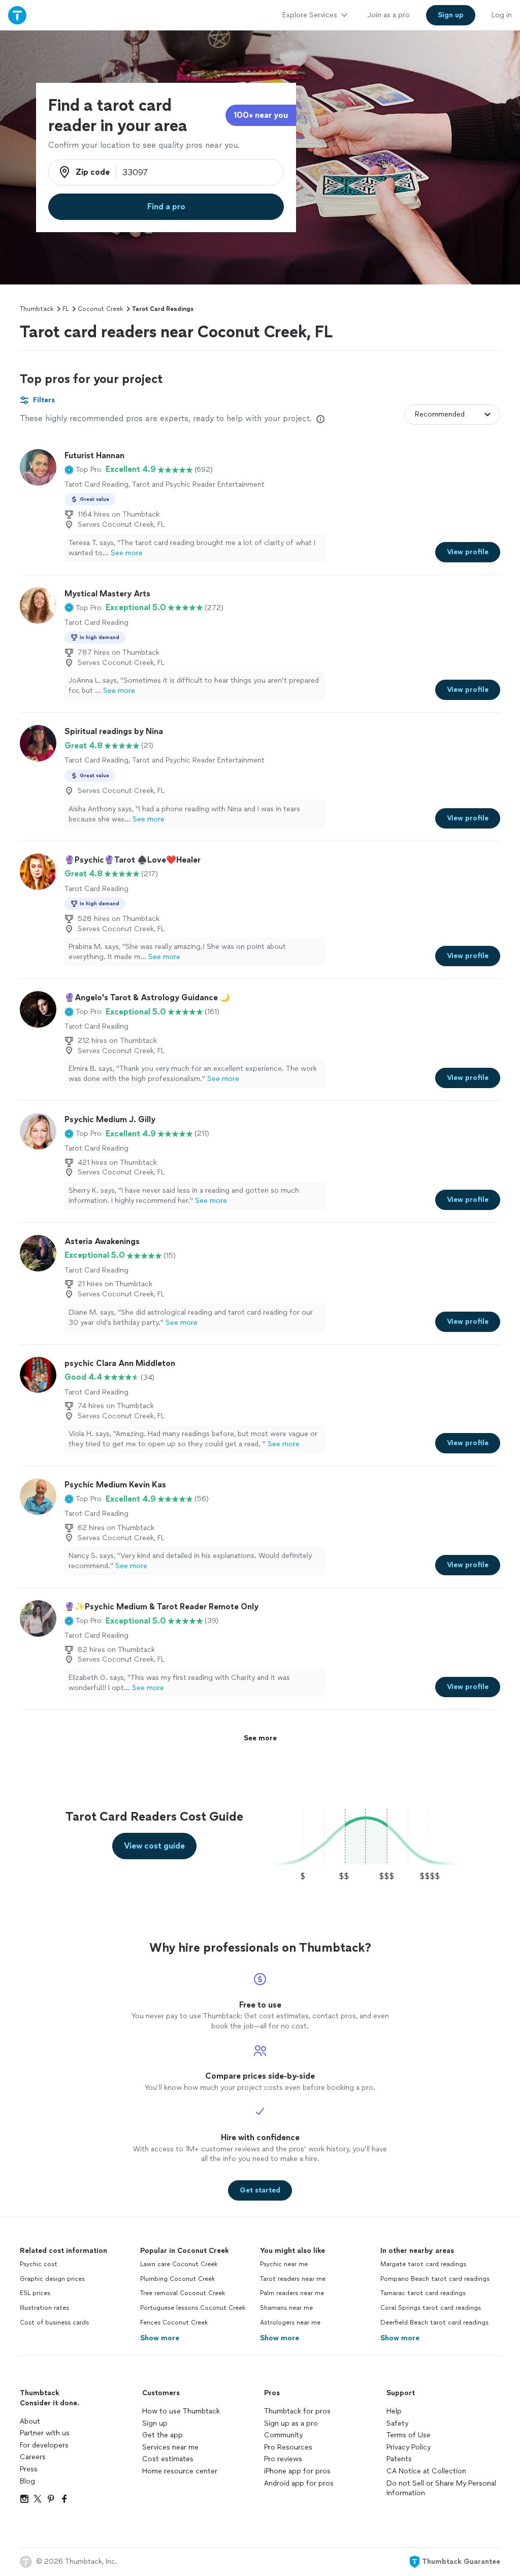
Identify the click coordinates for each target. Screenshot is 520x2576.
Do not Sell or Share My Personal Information (441, 2488)
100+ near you (261, 115)
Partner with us (45, 2433)
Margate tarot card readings (423, 2264)
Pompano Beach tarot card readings (435, 2279)
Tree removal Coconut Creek (183, 2293)
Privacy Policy (409, 2447)
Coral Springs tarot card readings (431, 2308)
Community (283, 2435)
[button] (83, 469)
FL (66, 309)
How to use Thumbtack (181, 2411)
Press (29, 2469)
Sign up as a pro (291, 2423)
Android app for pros (299, 2483)
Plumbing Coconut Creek (177, 2279)
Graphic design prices (52, 2279)
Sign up (155, 2423)
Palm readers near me (292, 2293)
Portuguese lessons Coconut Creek (193, 2308)
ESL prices (35, 2293)
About (30, 2421)
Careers (33, 2457)
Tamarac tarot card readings (423, 2293)
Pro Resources (288, 2447)
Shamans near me (286, 2308)
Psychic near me (284, 2264)
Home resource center (180, 2471)
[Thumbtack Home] (17, 15)
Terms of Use (409, 2435)
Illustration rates (44, 2308)
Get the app (162, 2435)
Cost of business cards (54, 2323)
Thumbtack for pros (297, 2411)
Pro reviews (283, 2459)
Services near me (170, 2447)
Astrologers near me (290, 2323)
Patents (399, 2459)
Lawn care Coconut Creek (179, 2264)
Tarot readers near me (293, 2279)
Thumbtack (37, 309)
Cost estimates (168, 2459)
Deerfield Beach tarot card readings (434, 2323)
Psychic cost (39, 2264)
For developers (44, 2445)
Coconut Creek (100, 309)
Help (394, 2411)
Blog (27, 2481)
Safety (397, 2423)
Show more (160, 2338)
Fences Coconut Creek (174, 2323)
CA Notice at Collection (426, 2471)
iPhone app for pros (297, 2471)
